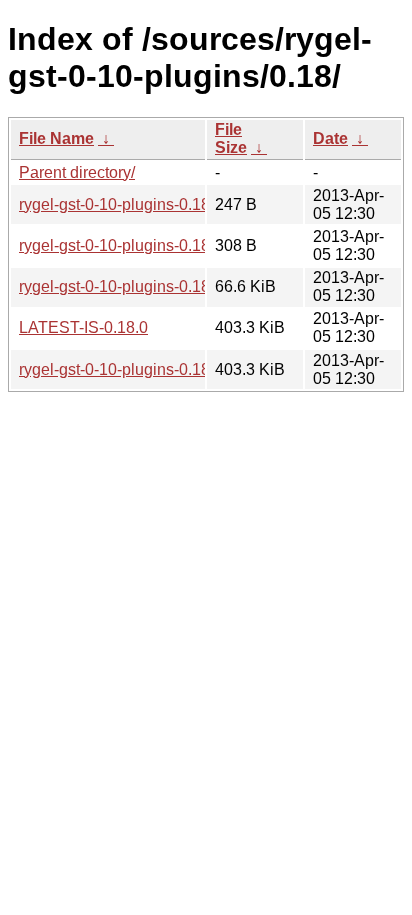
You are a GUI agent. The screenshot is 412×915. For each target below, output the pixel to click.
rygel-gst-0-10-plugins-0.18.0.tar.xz (141, 369)
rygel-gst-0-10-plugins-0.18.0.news (142, 204)
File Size (231, 138)
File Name (56, 138)
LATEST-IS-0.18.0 (83, 327)
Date (330, 138)
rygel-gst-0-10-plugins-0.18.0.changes (153, 286)
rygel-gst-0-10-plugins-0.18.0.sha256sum (164, 245)
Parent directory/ (77, 172)
